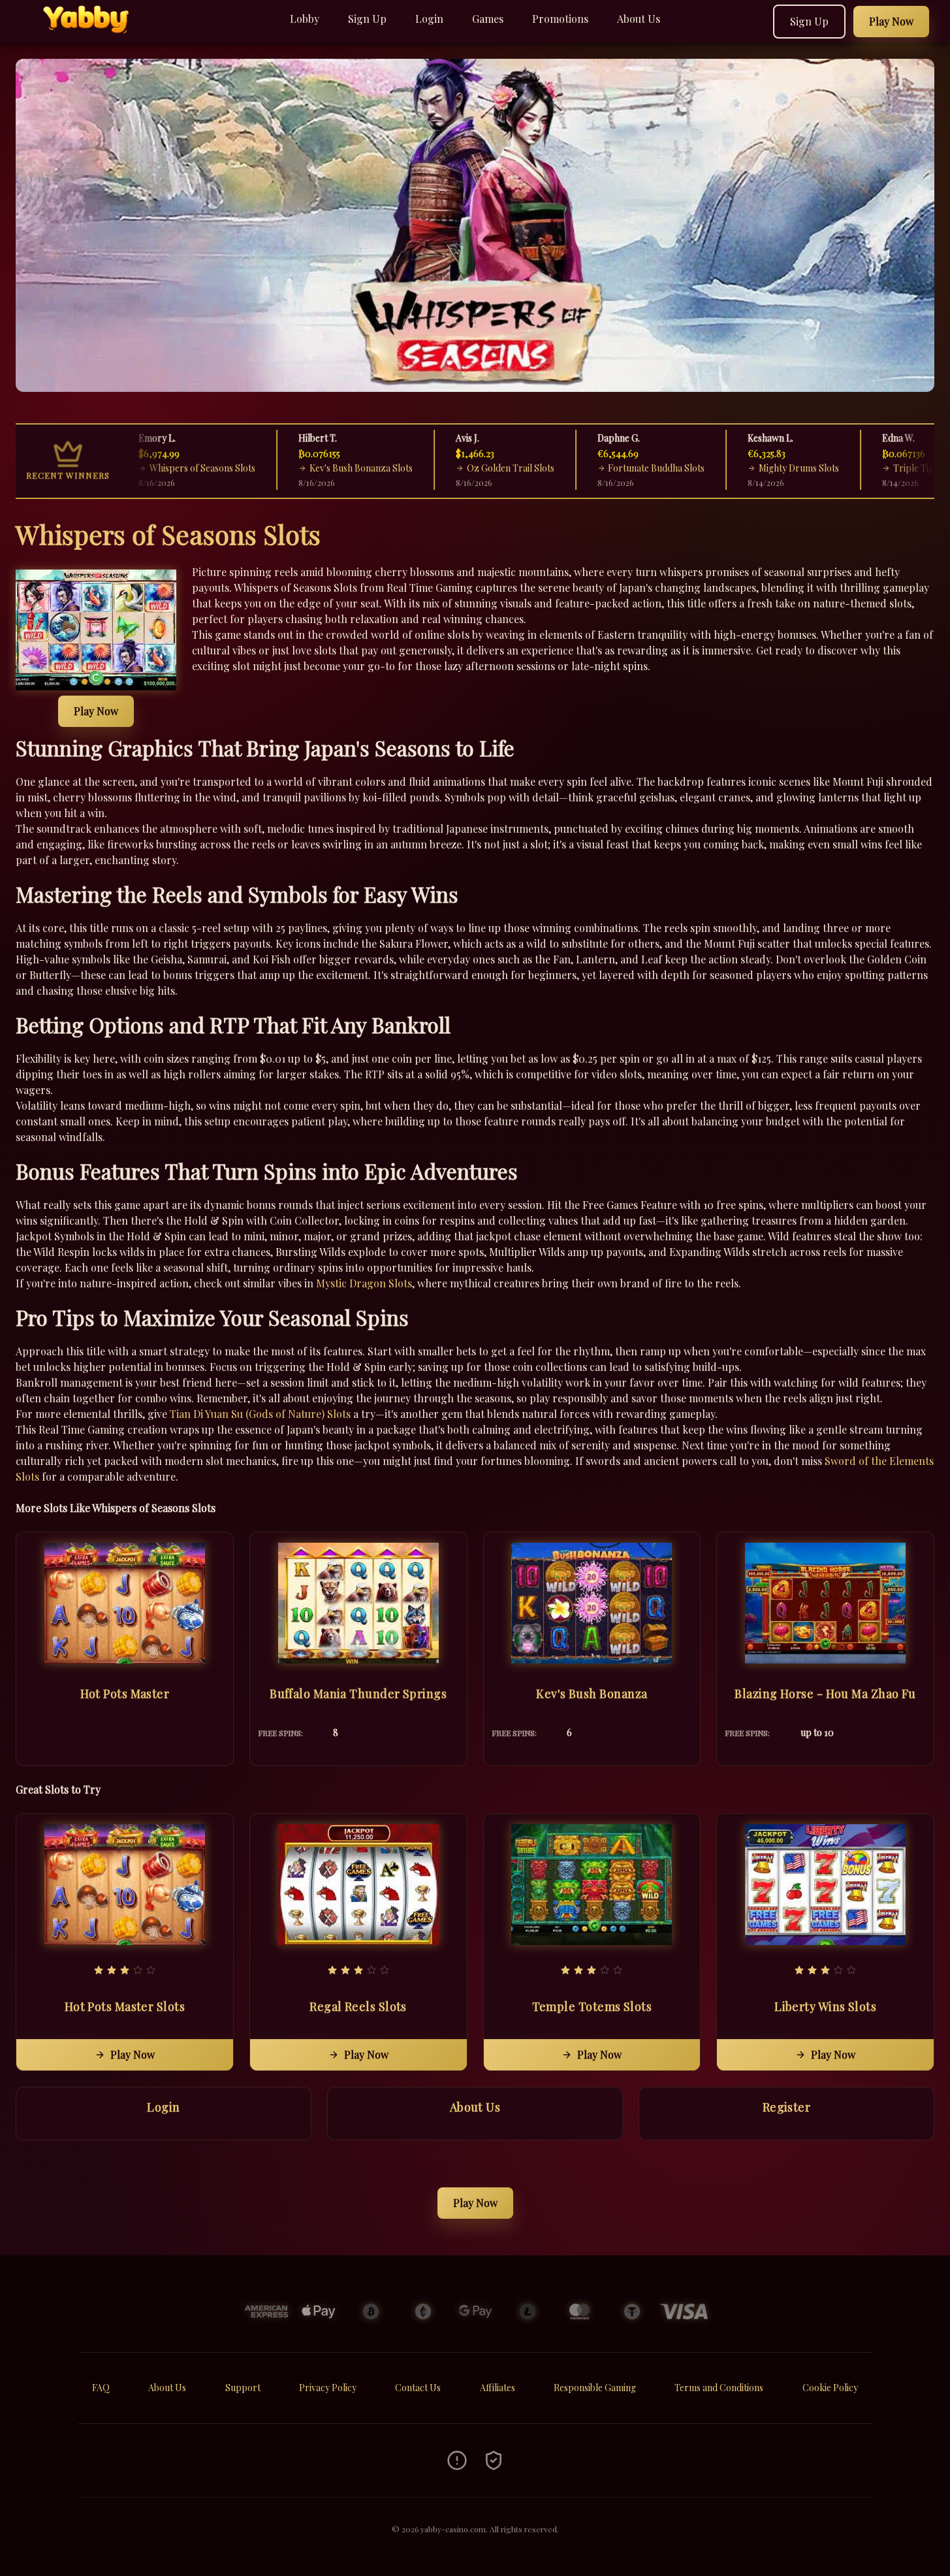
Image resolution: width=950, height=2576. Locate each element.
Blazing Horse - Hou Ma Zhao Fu (825, 1694)
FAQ (101, 2388)
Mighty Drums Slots (768, 468)
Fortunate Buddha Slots (626, 468)
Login (429, 19)
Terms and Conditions (719, 2388)
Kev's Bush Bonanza (592, 1694)
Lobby (305, 19)
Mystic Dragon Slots (364, 1283)
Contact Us (418, 2388)
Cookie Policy (830, 2388)
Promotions (560, 19)
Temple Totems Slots (592, 2006)
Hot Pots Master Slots (125, 2006)
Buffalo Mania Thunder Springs (358, 1694)
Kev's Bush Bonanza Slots (330, 468)
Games (488, 19)
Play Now (96, 711)
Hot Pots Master (125, 1694)
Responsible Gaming (595, 2388)
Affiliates (498, 2388)
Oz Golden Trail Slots (480, 468)
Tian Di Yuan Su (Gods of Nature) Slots (260, 1414)
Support (243, 2388)
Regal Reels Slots (358, 2006)
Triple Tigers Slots (900, 468)
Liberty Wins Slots (825, 2006)
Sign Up (367, 19)
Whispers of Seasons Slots (172, 468)
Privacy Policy (328, 2388)
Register (787, 2107)
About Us (639, 19)
